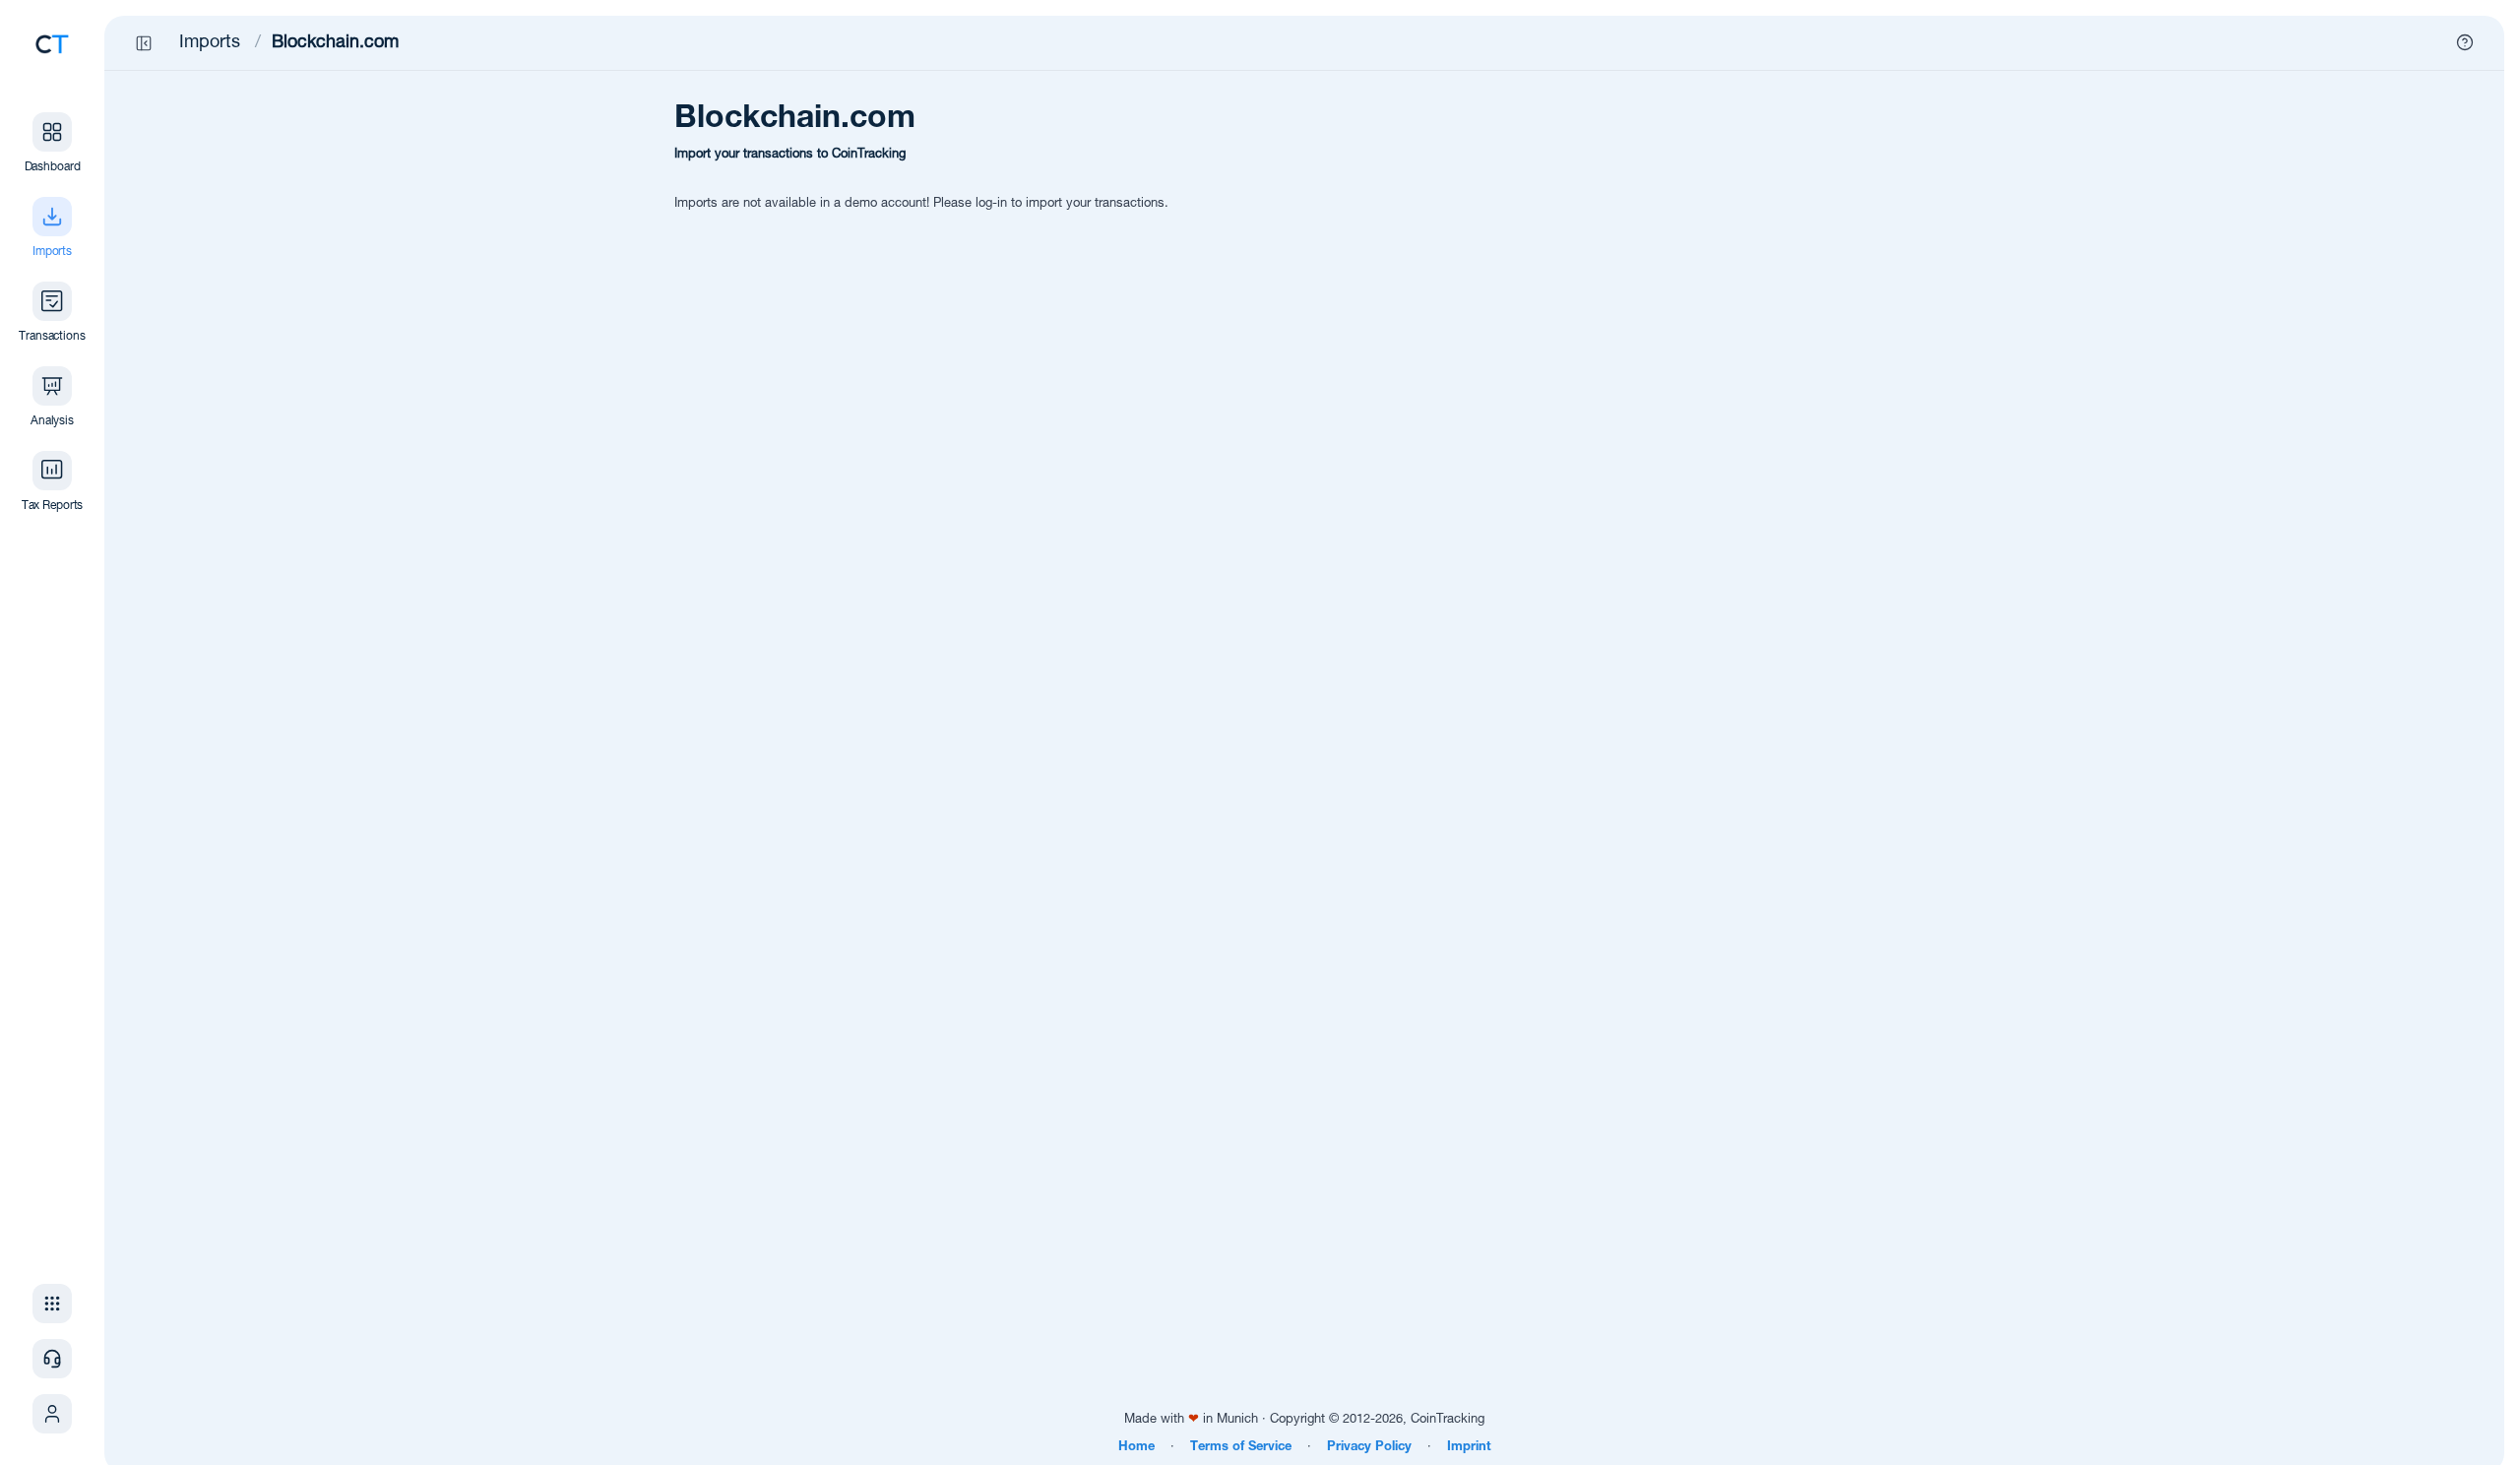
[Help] (2465, 42)
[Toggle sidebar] (144, 43)
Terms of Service (1241, 1448)
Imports (210, 43)
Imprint (1469, 1448)
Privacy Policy (1369, 1448)
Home (1136, 1448)
